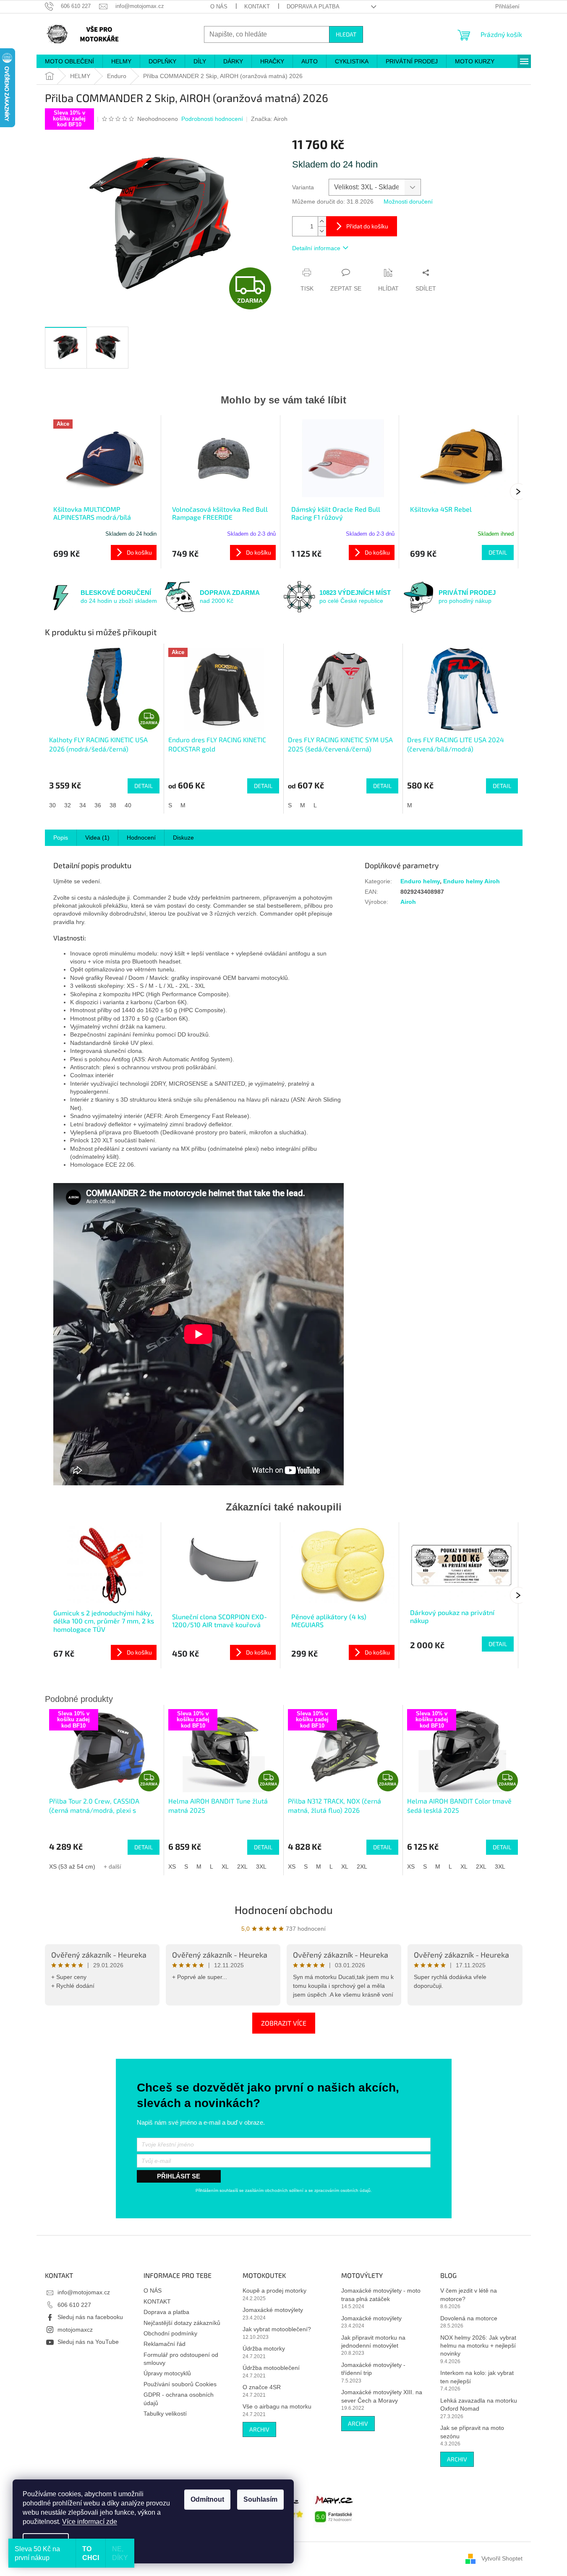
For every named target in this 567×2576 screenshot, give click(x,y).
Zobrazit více (284, 2023)
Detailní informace (316, 248)
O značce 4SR (262, 2387)
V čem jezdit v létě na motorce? (469, 2295)
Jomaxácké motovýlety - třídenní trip (373, 2369)
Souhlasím (260, 2499)
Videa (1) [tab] (97, 838)
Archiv (259, 2429)
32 (68, 805)
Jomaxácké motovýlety (273, 2310)
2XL (242, 1867)
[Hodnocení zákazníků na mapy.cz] (334, 2508)
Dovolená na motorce (469, 2318)
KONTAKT (257, 7)
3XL (261, 1867)
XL (225, 1867)
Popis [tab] (61, 838)
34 (83, 805)
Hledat (346, 34)
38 (113, 805)
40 (128, 805)
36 (98, 805)
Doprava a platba (313, 7)
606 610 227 (74, 2305)
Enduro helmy (420, 881)
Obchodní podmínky (170, 2333)
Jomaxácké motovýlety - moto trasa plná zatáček (381, 2295)
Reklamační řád (165, 2344)
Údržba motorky (264, 2348)
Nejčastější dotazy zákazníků (182, 2323)
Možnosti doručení (408, 202)
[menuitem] (69, 61)
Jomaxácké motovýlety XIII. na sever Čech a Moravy (382, 2396)
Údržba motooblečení (271, 2368)
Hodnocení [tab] (141, 838)
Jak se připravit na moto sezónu (472, 2432)
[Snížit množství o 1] (322, 231)
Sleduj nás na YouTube (88, 2342)
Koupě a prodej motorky (274, 2291)
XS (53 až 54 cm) (72, 1867)
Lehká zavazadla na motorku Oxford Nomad (479, 2405)
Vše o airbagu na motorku (277, 2406)
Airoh (408, 902)
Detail (498, 552)
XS (172, 1867)
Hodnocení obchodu (284, 1910)
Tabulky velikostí (165, 2414)
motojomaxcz (75, 2330)
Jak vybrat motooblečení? (277, 2329)
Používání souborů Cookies (180, 2384)
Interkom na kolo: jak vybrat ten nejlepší (477, 2377)
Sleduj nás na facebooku (90, 2317)
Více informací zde (90, 2522)
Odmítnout (207, 2499)
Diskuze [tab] (183, 838)
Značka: (269, 119)
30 (52, 805)
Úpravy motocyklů (167, 2373)
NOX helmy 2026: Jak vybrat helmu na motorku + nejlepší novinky (478, 2346)
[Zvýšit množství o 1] (322, 221)
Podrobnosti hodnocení (212, 119)
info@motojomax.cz (84, 2292)
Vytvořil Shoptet (502, 2558)
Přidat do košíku (367, 226)
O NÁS (219, 7)
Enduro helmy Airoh (472, 881)
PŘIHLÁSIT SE (179, 2176)
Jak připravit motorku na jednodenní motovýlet (373, 2342)
